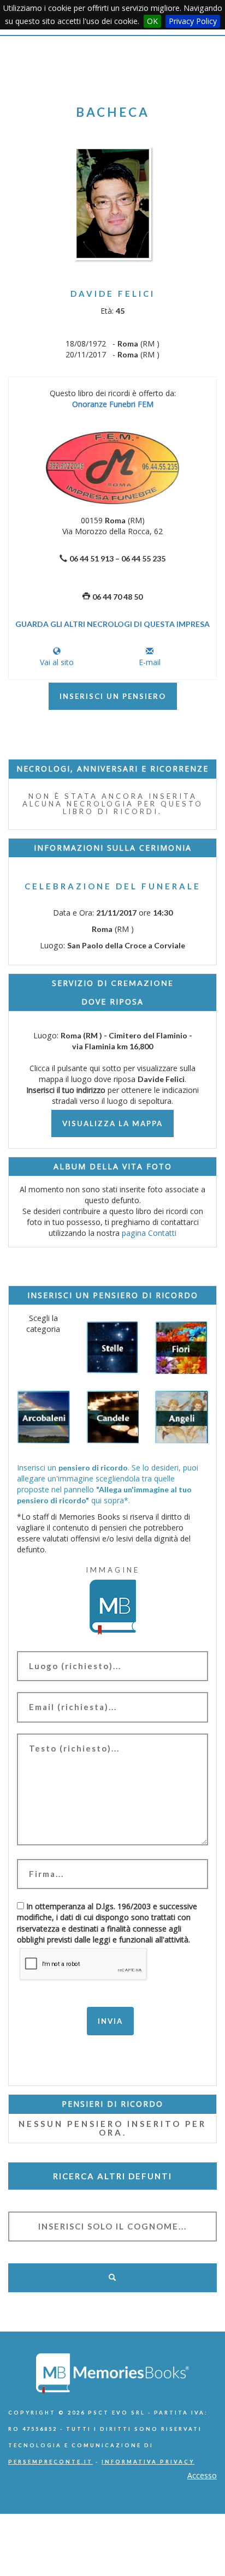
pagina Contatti (149, 1233)
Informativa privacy (148, 2462)
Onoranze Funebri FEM (113, 404)
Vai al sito (57, 662)
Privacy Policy (193, 21)
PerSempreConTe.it (51, 2462)
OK (152, 21)
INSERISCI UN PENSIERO (113, 696)
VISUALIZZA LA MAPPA (112, 1123)
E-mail (150, 662)
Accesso (202, 2475)
